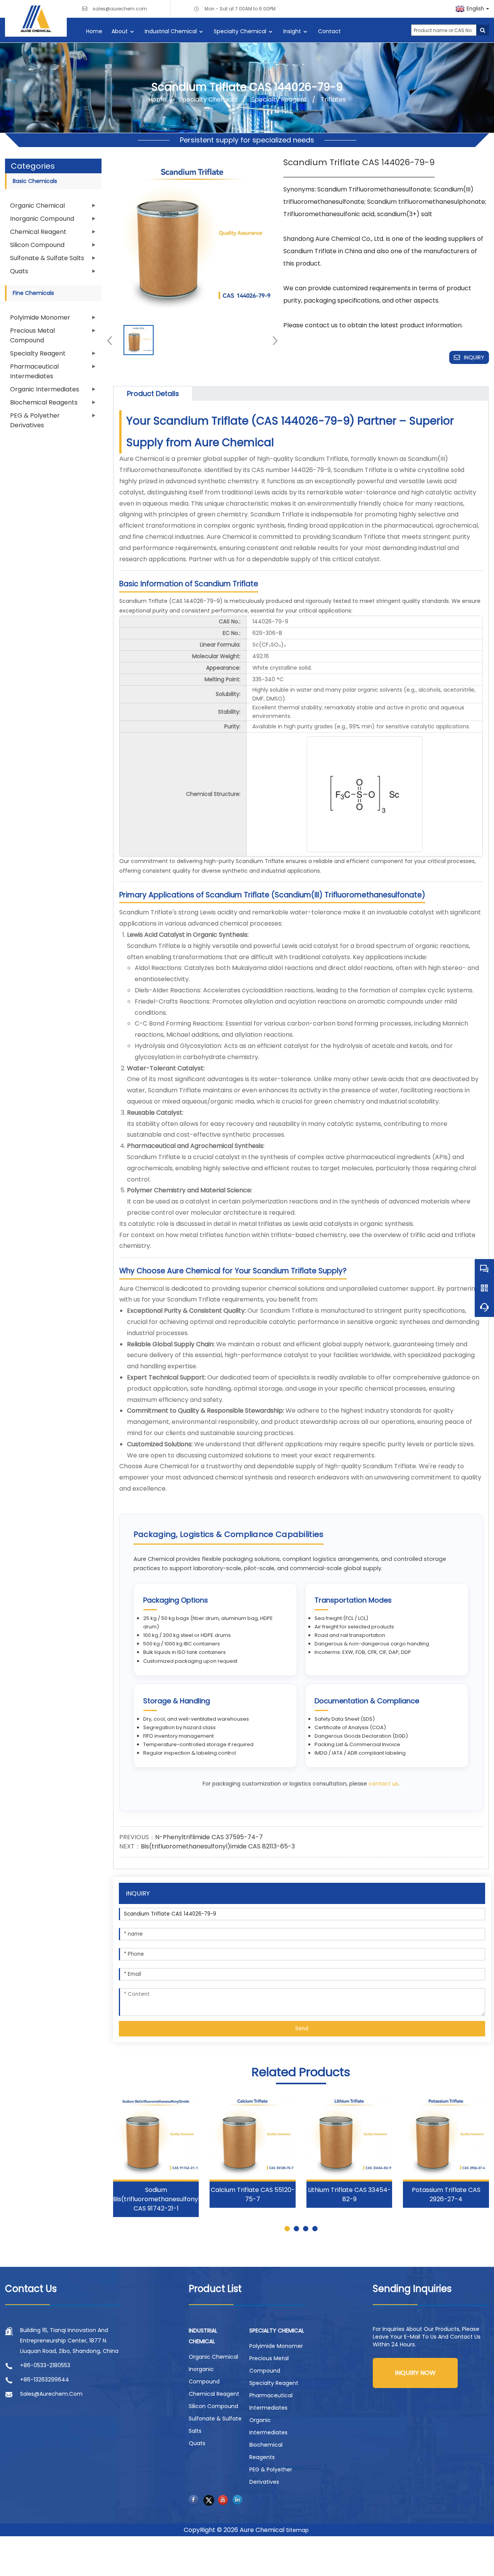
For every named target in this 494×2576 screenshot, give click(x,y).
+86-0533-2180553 (45, 2365)
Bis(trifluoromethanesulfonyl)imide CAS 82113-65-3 (218, 1846)
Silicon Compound (37, 245)
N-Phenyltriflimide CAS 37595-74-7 (209, 1837)
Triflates (332, 99)
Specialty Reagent (279, 99)
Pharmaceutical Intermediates (34, 371)
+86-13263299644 (45, 2380)
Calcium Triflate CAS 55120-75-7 (253, 2194)
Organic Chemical (37, 206)
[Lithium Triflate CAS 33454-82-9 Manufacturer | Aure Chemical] (349, 2137)
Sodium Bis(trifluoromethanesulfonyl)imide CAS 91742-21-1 (166, 2199)
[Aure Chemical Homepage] (36, 18)
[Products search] (483, 30)
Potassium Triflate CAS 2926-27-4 (446, 2194)
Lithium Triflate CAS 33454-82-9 (349, 2194)
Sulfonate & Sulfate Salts (47, 258)
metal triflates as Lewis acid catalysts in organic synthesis (326, 1224)
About (120, 31)
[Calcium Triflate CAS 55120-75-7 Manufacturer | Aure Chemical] (253, 2137)
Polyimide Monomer (40, 317)
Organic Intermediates (45, 389)
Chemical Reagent (38, 232)
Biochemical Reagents (44, 402)
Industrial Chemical (171, 31)
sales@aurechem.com (120, 9)
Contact (329, 31)
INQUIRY (474, 357)
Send (302, 2028)
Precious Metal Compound (32, 335)
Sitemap (297, 2530)
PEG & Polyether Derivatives (35, 420)
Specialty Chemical (240, 31)
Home (94, 31)
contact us (383, 1784)
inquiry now (415, 2373)
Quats (19, 271)
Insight (292, 31)
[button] (273, 340)
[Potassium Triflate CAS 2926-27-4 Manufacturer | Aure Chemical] (446, 2137)
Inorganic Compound (42, 219)
